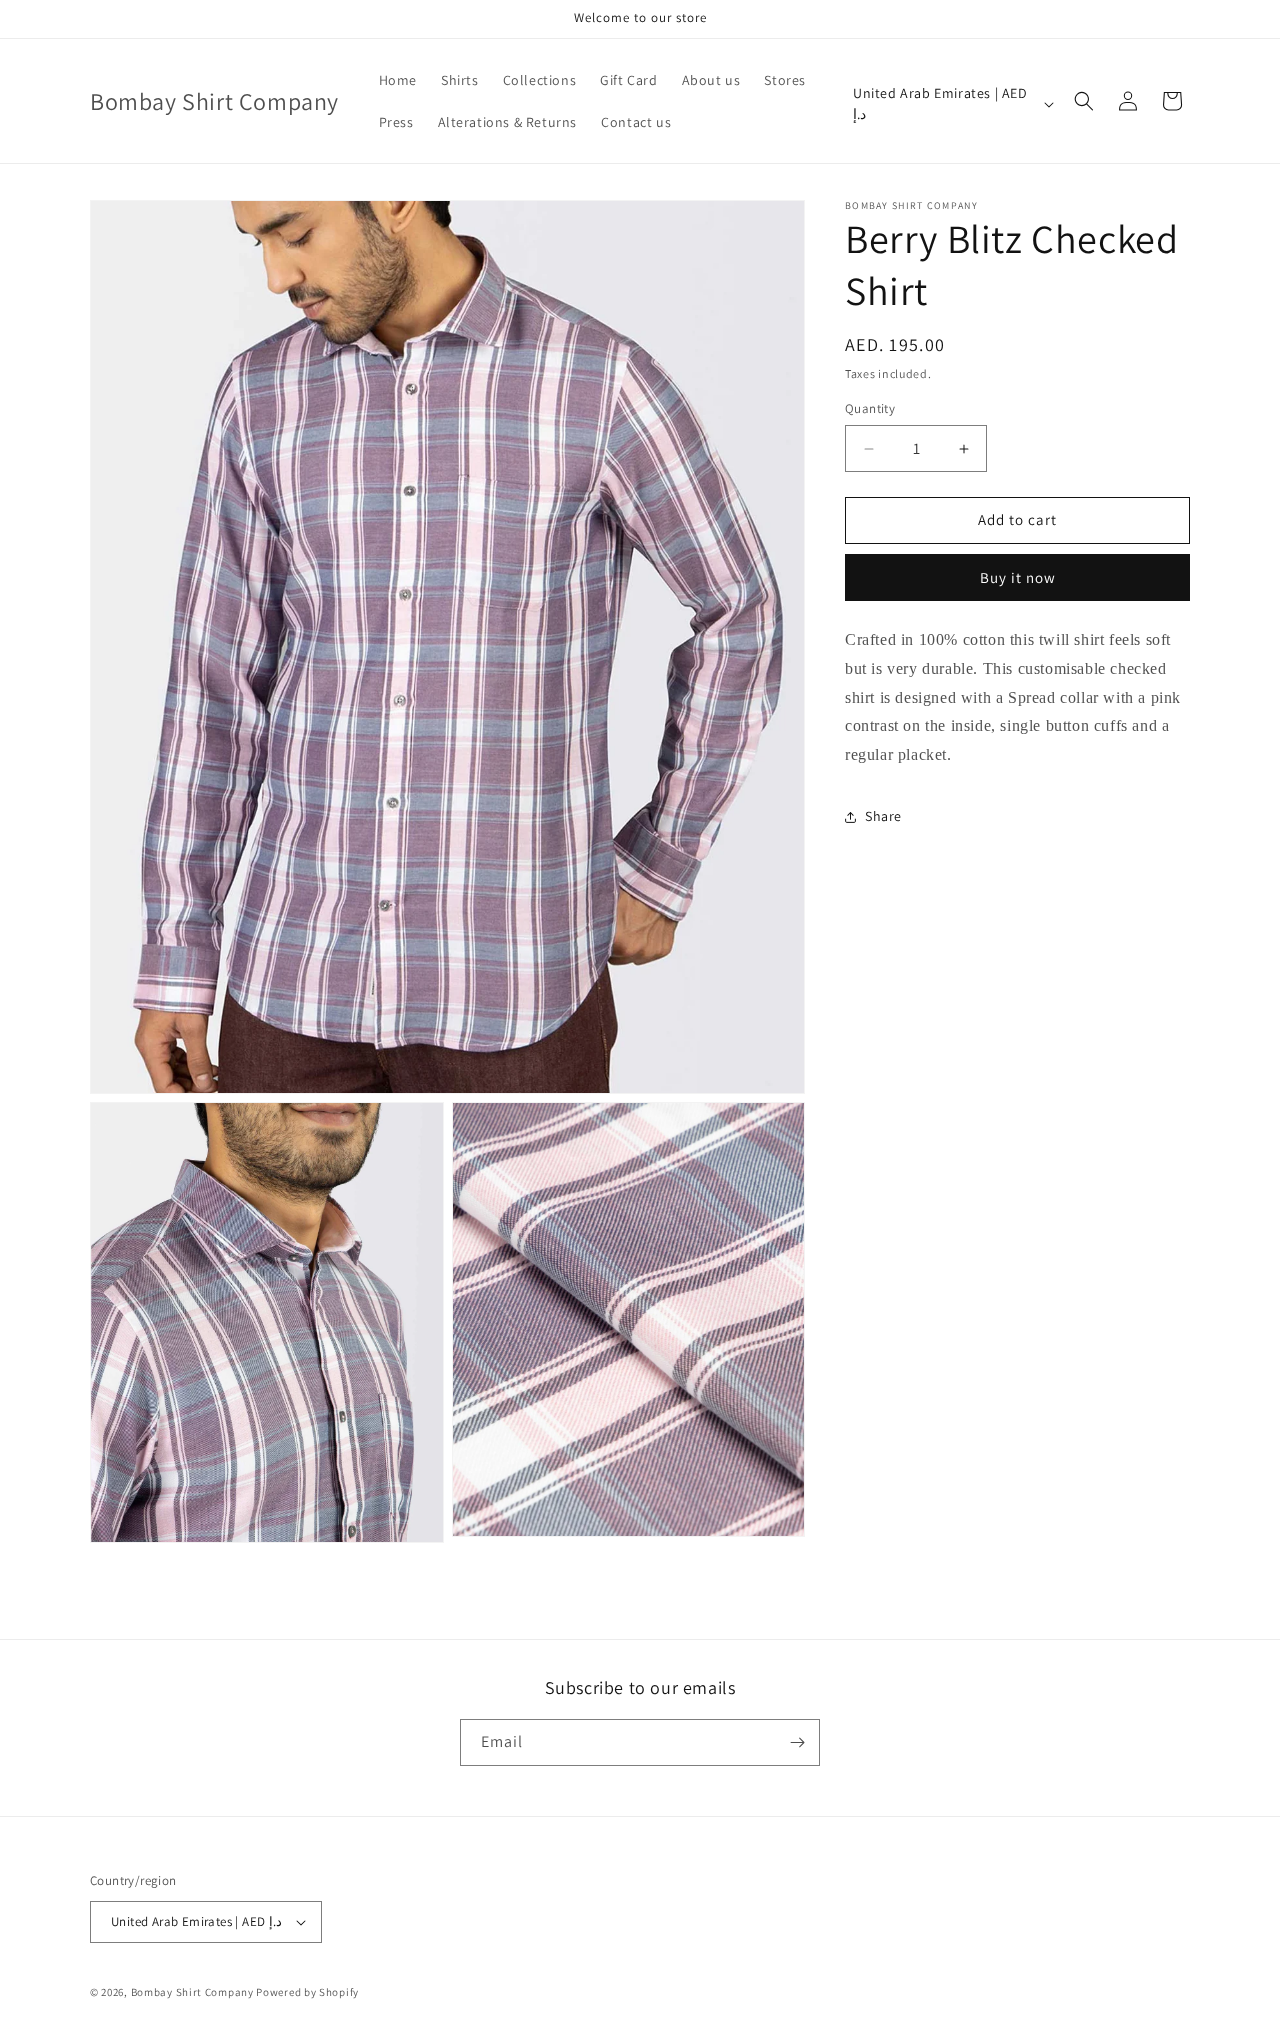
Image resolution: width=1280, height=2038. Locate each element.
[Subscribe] (797, 1742)
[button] (1084, 101)
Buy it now (1018, 577)
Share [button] (883, 817)
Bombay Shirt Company (192, 1992)
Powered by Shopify (307, 1992)
